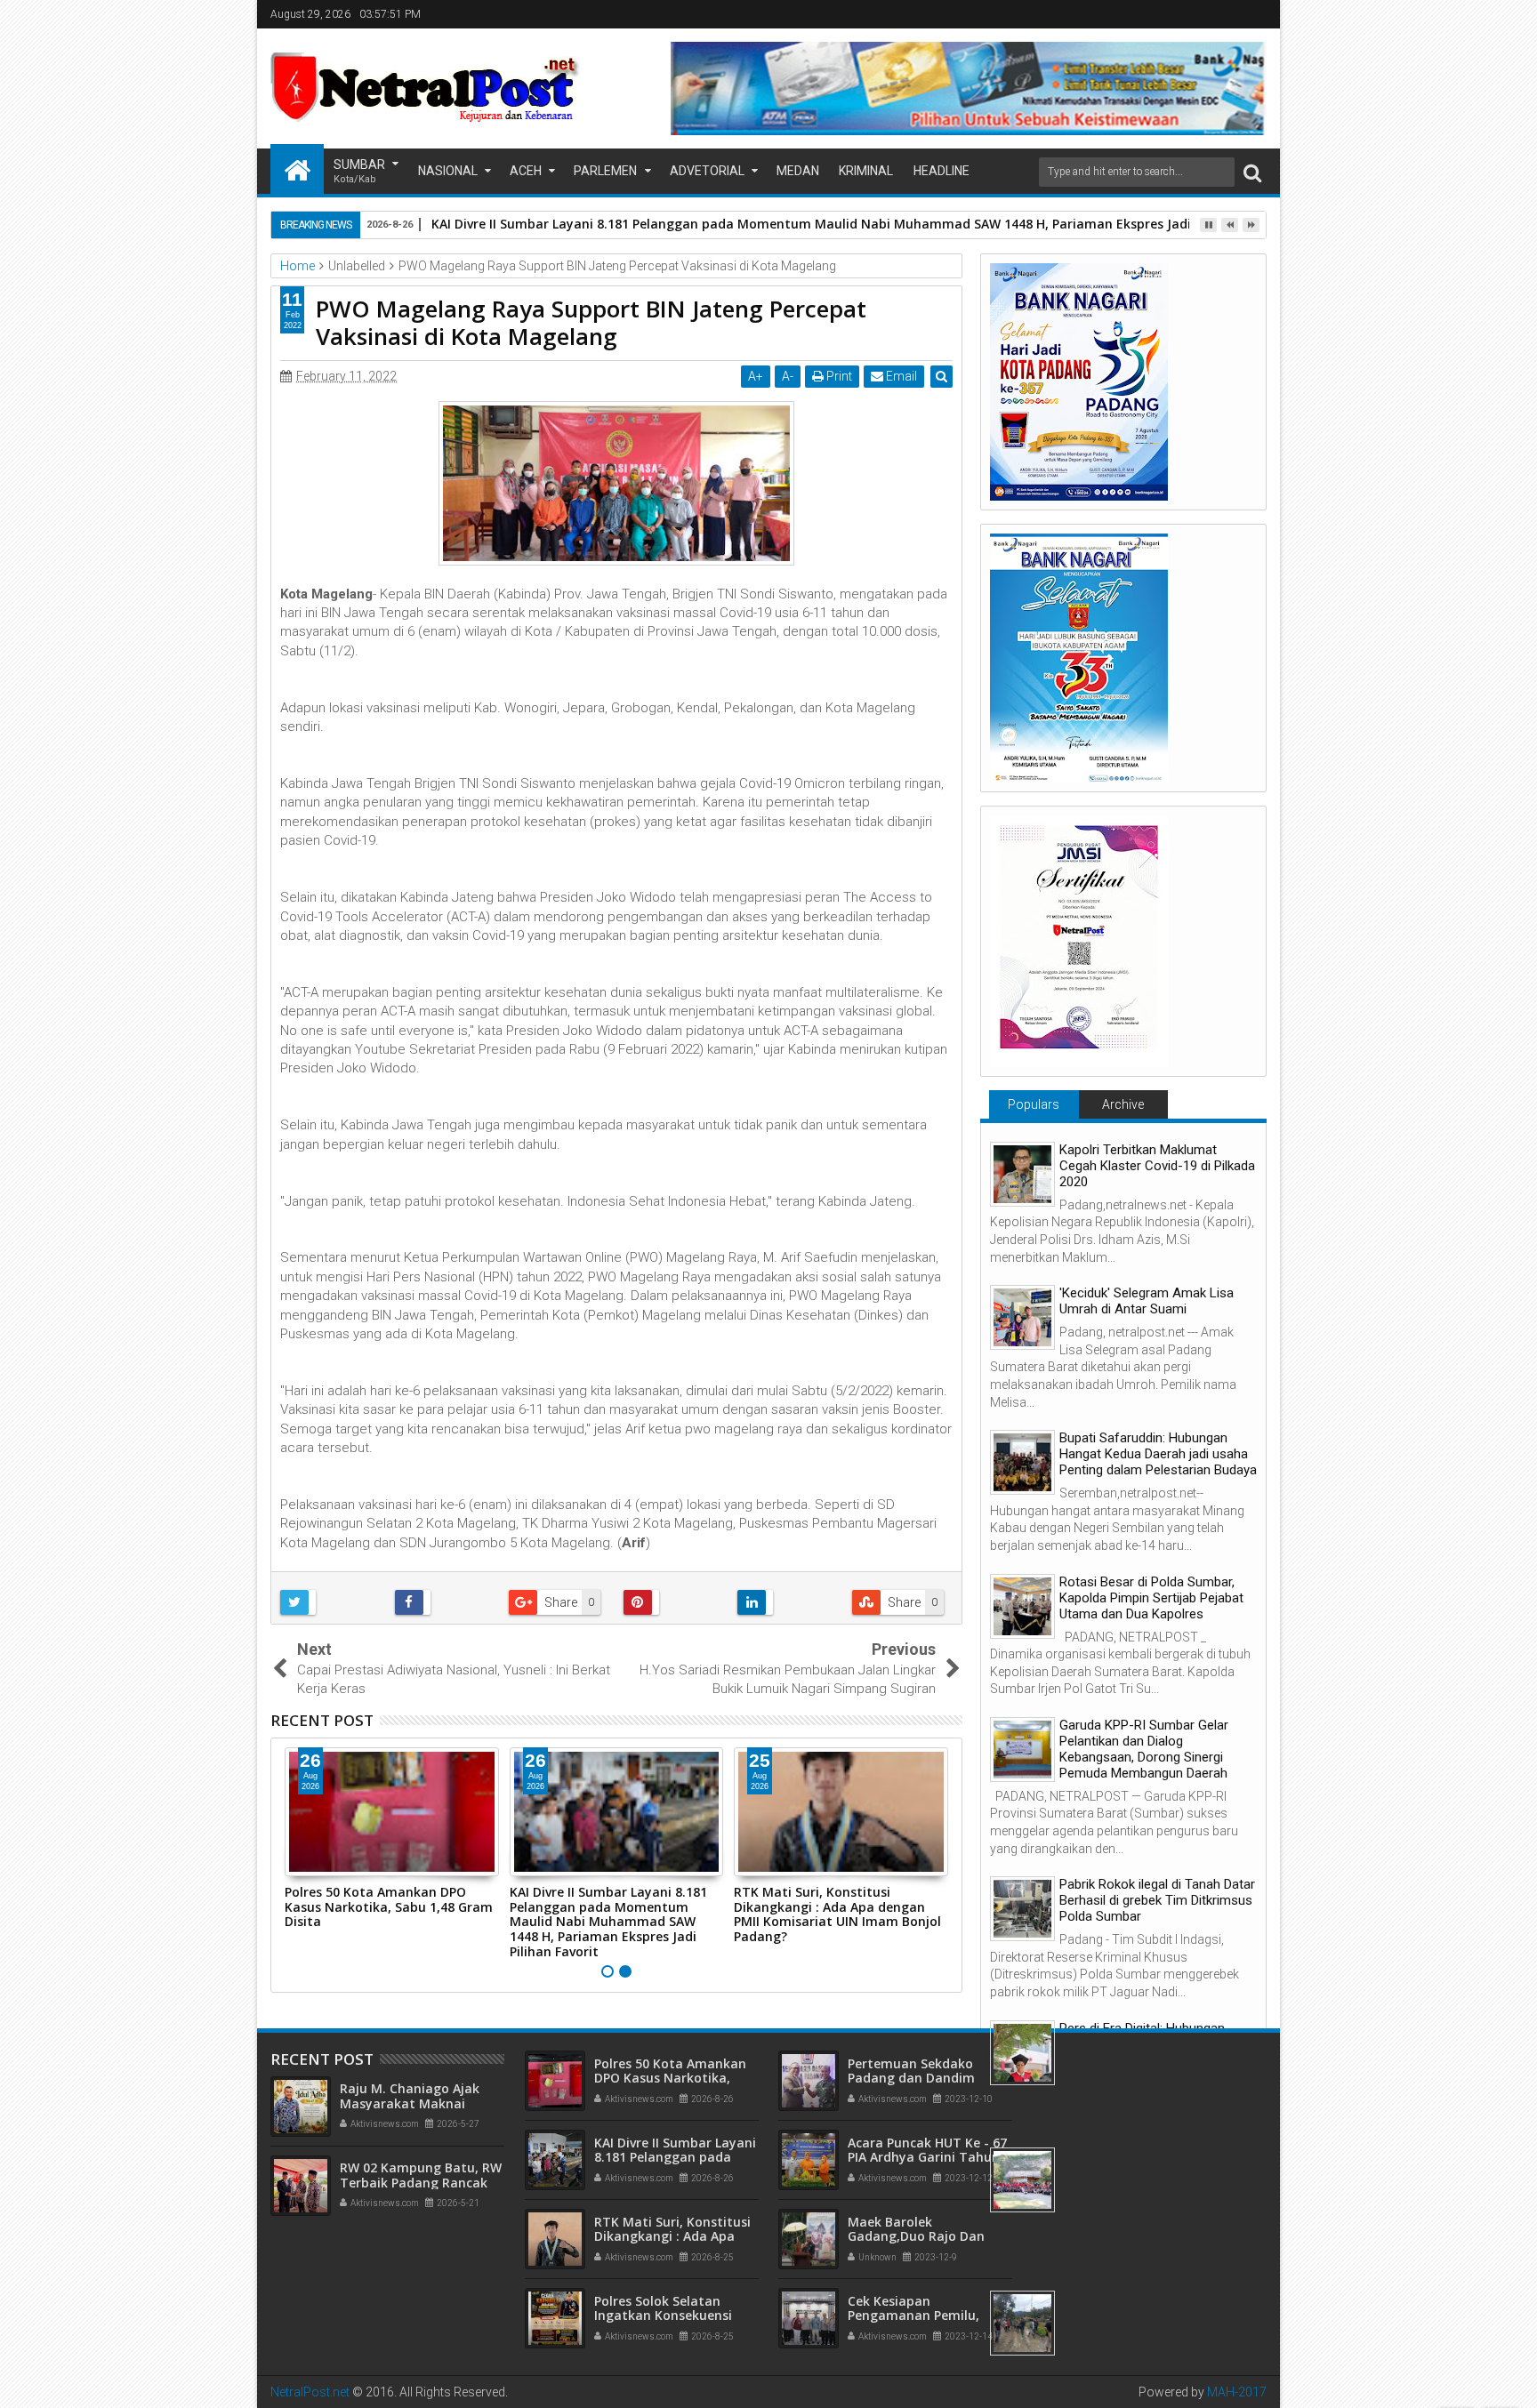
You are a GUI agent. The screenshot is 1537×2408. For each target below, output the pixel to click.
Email (900, 376)
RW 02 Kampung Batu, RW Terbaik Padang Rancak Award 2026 (421, 2183)
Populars (1034, 1104)
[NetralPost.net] (297, 169)
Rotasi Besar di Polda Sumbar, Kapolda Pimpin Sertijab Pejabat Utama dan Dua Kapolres (1151, 1598)
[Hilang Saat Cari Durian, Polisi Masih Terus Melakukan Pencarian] (1022, 2323)
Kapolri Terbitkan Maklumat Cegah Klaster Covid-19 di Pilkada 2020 (1157, 1166)
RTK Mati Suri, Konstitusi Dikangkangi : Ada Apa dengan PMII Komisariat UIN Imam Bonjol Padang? (837, 1914)
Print (838, 376)
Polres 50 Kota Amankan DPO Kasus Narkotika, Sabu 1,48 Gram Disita (389, 1907)
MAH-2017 (1237, 2392)
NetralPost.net (310, 2392)
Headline (942, 171)
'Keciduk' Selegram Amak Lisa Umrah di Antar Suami (1147, 1301)
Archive (1123, 1104)
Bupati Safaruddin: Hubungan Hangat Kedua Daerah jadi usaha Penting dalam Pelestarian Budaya (1158, 1454)
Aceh (526, 171)
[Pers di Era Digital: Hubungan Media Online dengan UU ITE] (1022, 2053)
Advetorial (707, 171)
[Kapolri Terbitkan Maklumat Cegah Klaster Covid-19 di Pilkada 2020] (1022, 1174)
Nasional (448, 171)
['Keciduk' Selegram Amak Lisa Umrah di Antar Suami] (1022, 1317)
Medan (798, 171)
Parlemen (605, 171)
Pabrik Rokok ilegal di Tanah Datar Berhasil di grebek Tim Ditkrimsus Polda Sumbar (1157, 1900)
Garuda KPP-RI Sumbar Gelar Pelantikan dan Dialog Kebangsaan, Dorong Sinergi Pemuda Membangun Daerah (1144, 1749)
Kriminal (866, 171)
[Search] (1252, 172)
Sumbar (359, 171)
